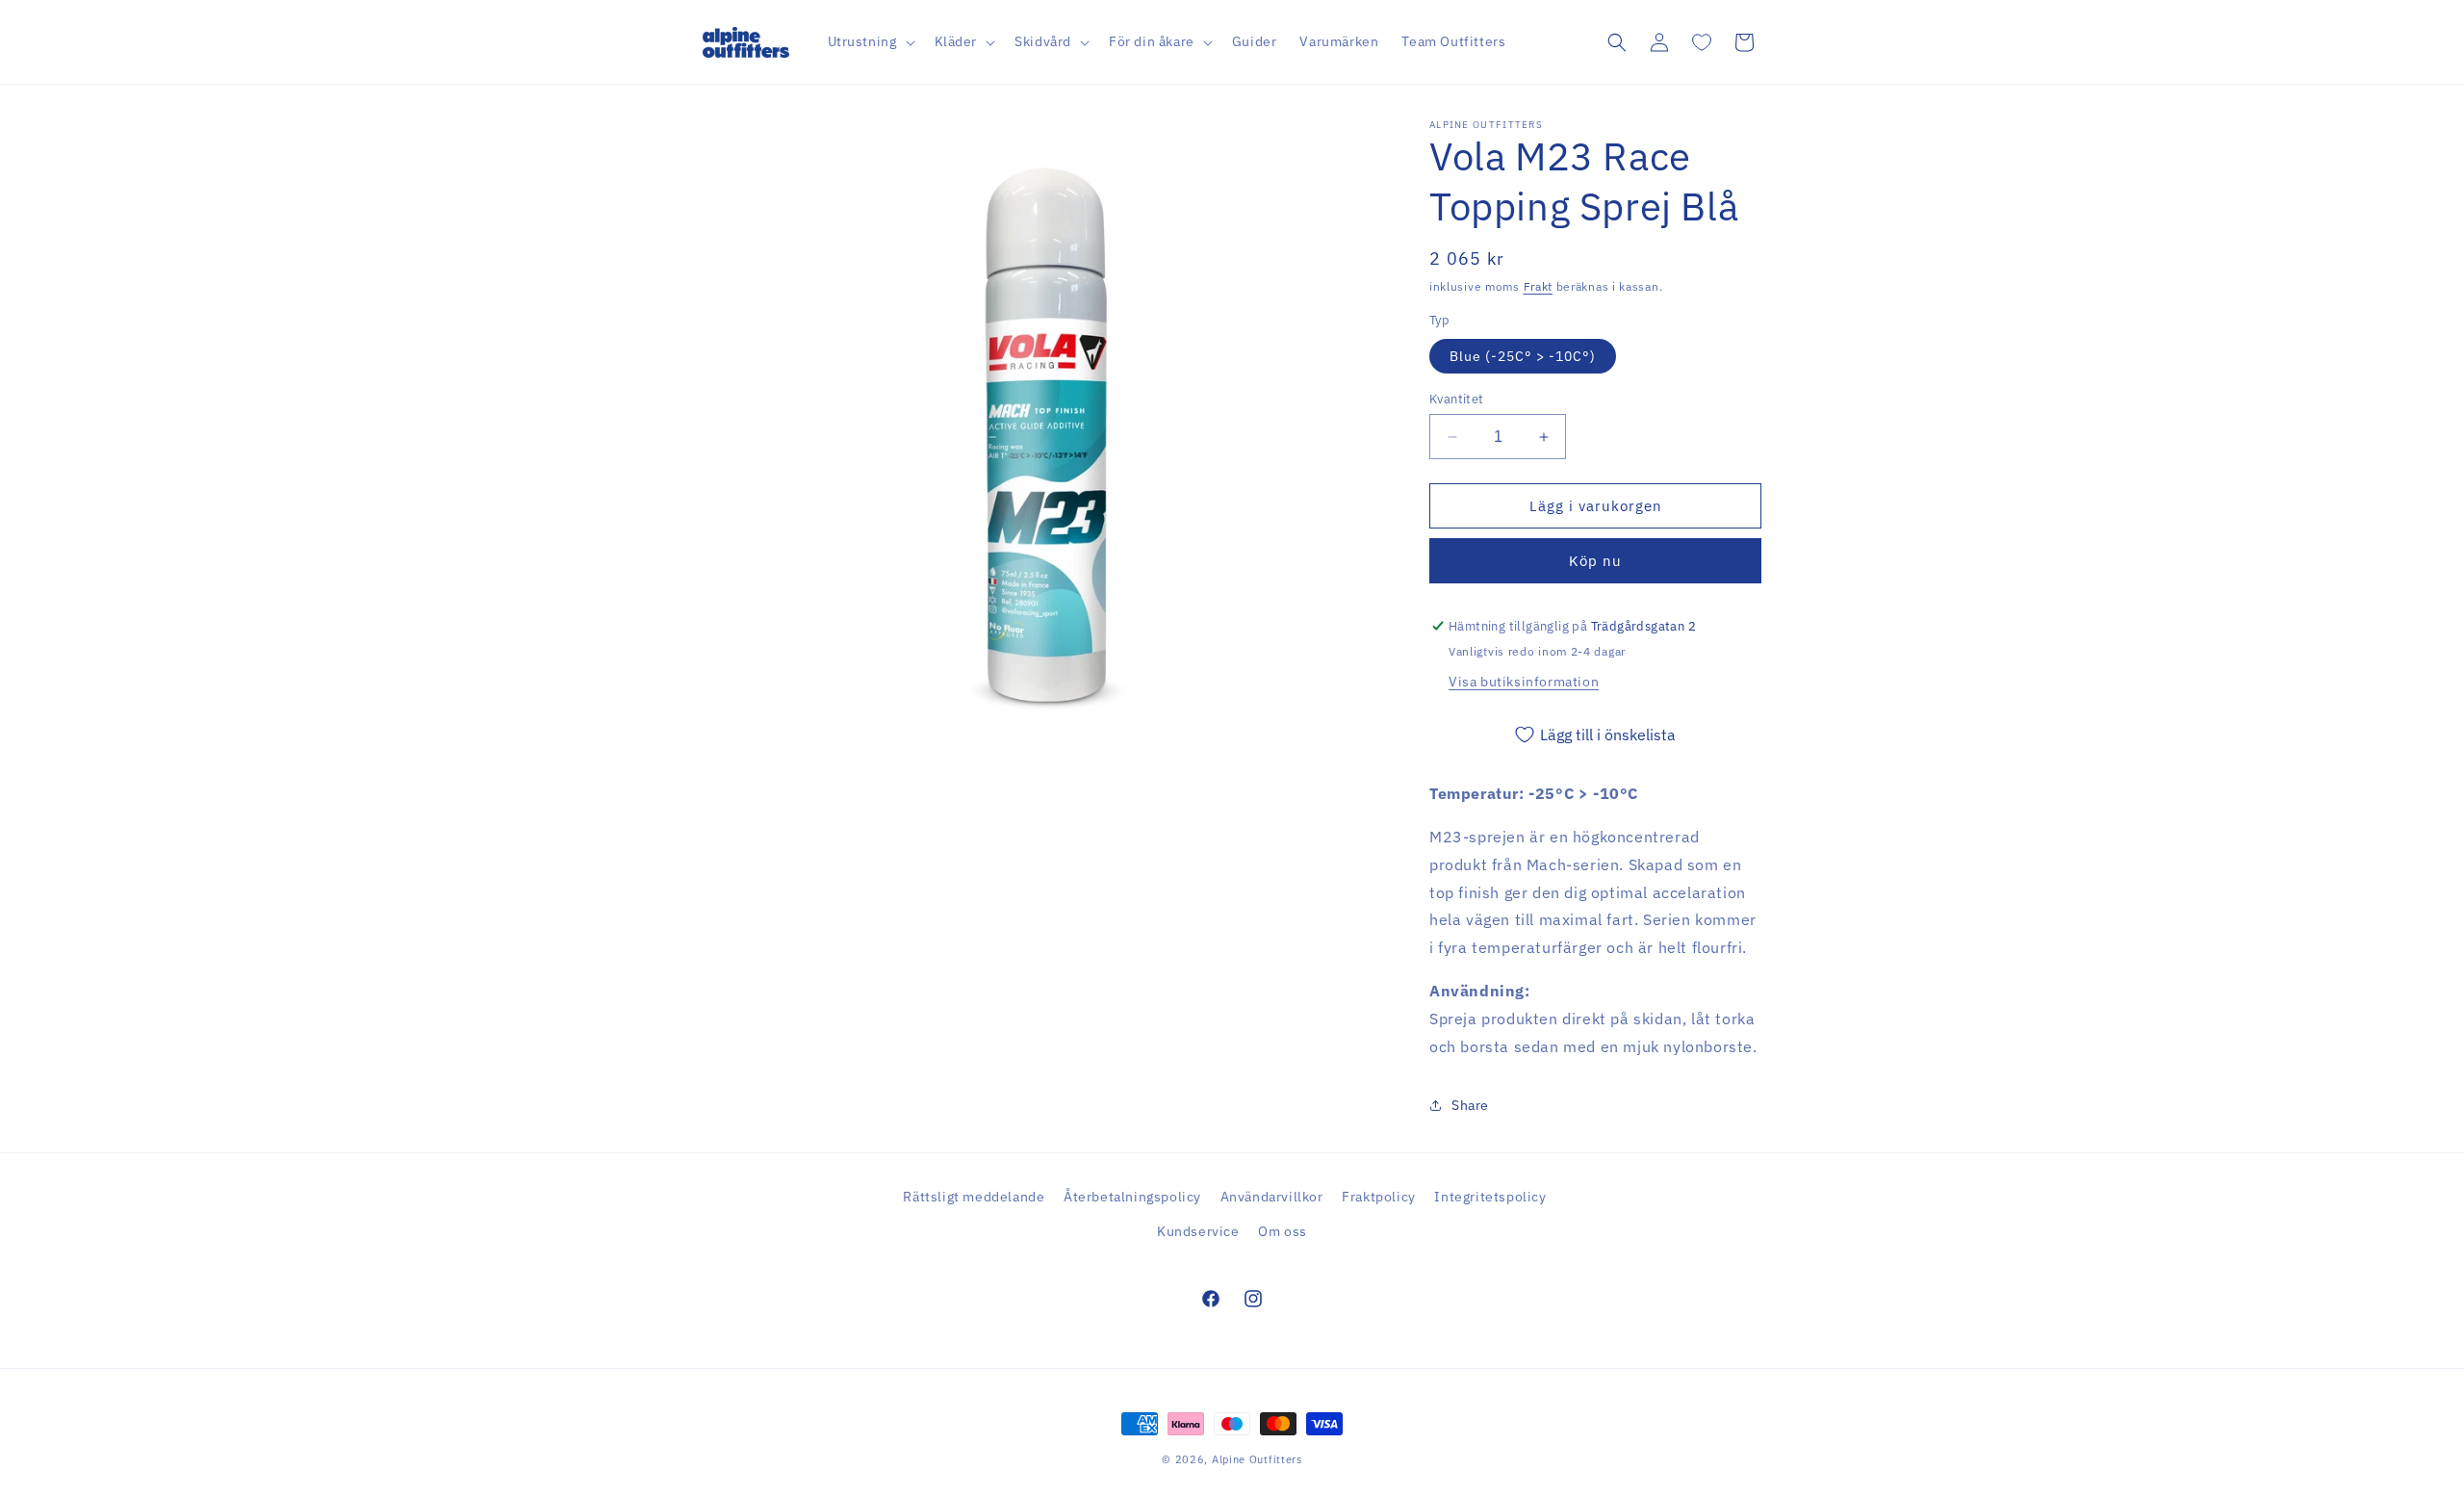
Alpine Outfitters (1257, 1459)
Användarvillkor (1272, 1197)
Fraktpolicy (1379, 1197)
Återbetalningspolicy (1132, 1197)
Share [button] (1470, 1105)
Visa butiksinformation (1524, 682)
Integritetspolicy (1490, 1197)
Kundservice (1198, 1231)
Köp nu (1595, 561)
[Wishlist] (1702, 42)
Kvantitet (1457, 399)
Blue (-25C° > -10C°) (1523, 356)
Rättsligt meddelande (974, 1197)
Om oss (1283, 1231)
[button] (870, 41)
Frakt (1539, 286)
